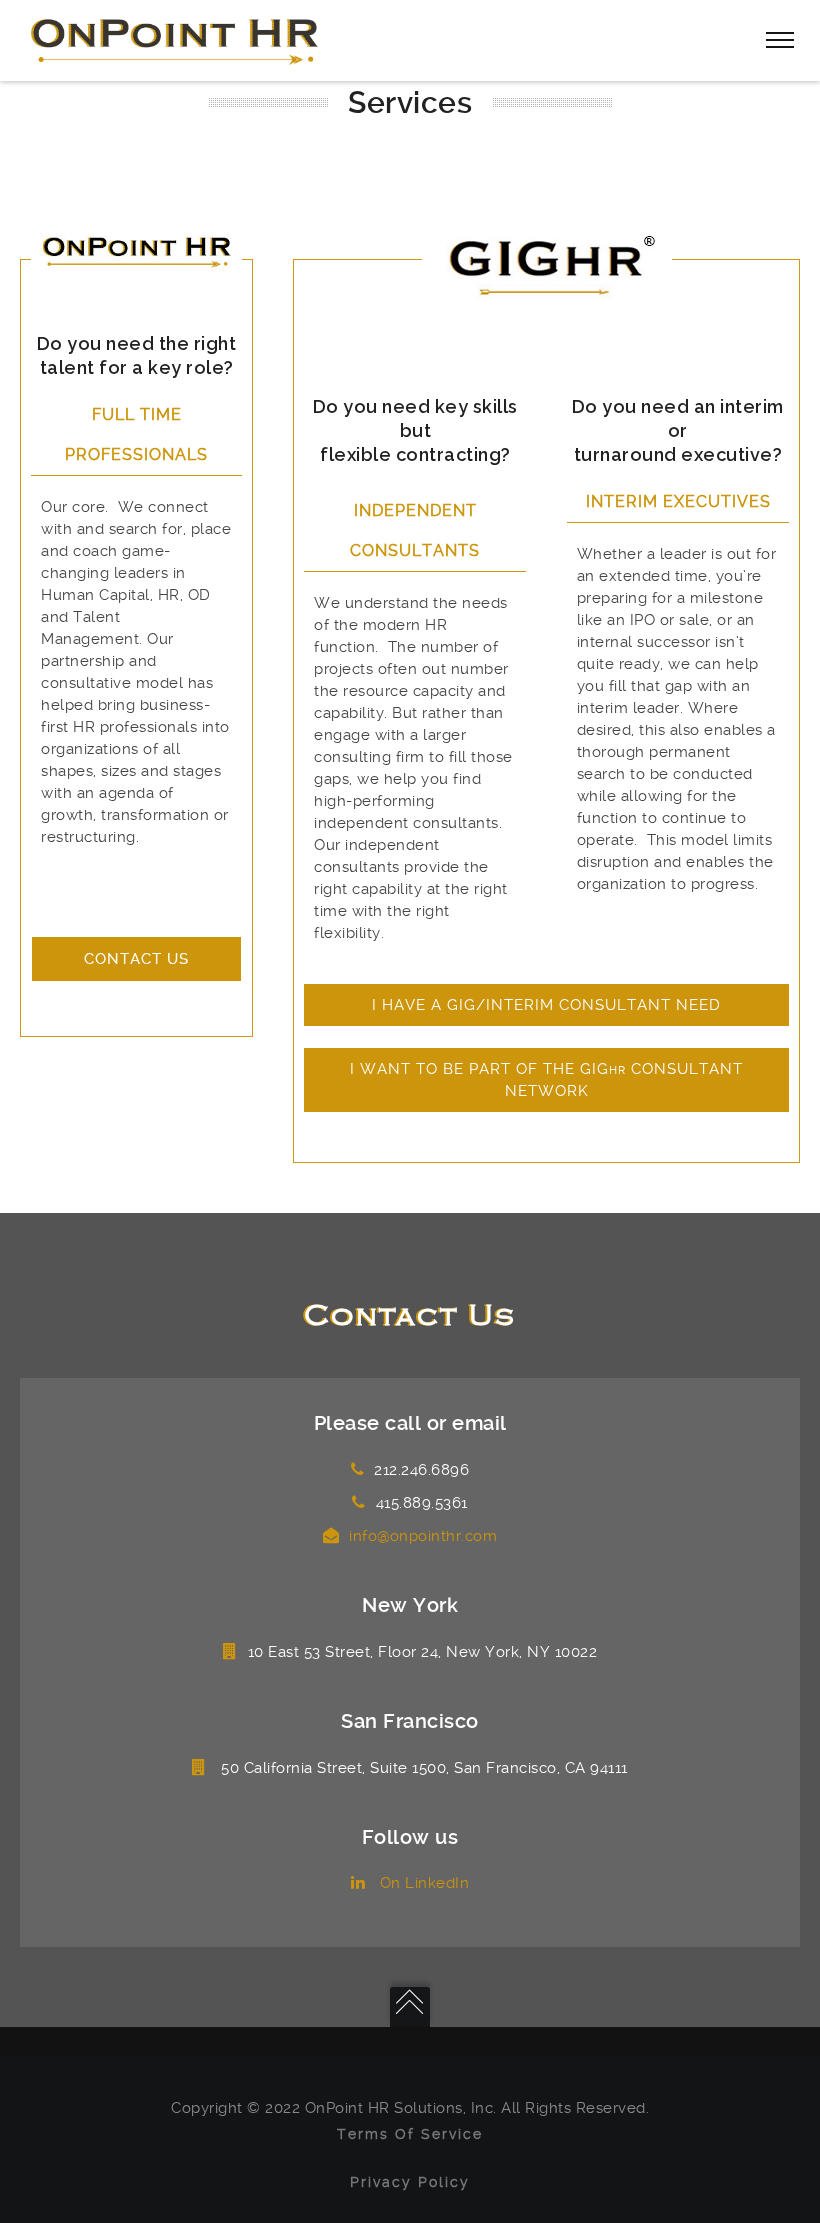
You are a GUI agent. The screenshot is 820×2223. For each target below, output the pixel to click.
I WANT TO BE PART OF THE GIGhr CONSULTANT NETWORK (546, 1080)
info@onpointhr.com (423, 1536)
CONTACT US (136, 959)
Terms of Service (410, 2134)
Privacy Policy (410, 2182)
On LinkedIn (422, 1883)
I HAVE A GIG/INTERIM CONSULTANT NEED (546, 1005)
